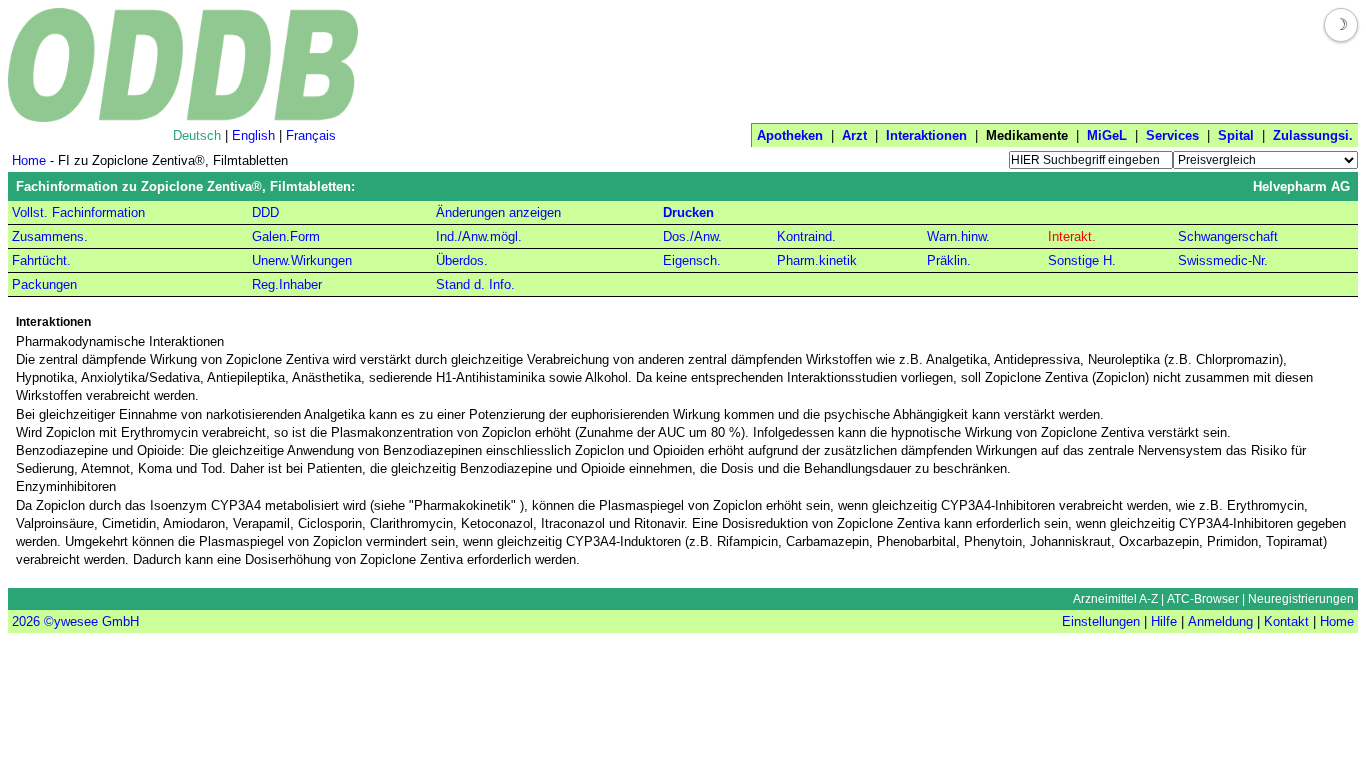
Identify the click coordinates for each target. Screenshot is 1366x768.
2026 (26, 621)
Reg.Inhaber (287, 284)
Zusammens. (50, 236)
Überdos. (462, 260)
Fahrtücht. (41, 260)
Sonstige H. (1082, 260)
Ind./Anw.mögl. (479, 236)
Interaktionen (926, 135)
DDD (265, 212)
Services (1172, 135)
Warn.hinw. (958, 236)
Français (311, 135)
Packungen (44, 284)
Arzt (854, 135)
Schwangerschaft (1228, 236)
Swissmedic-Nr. (1223, 260)
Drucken (688, 212)
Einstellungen (1101, 621)
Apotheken (790, 135)
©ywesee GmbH (89, 621)
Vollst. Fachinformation (78, 212)
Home (29, 160)
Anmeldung (1220, 621)
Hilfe (1164, 621)
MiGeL (1107, 135)
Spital (1236, 135)
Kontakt (1286, 621)
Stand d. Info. (475, 284)
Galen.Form (286, 236)
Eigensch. (692, 260)
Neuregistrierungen (1301, 599)
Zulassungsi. (1313, 135)
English (253, 135)
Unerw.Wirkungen (302, 260)
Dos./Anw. (692, 236)
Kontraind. (806, 236)
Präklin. (949, 260)
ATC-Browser (1203, 599)
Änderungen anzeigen (498, 212)
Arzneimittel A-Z (1115, 599)
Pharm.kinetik (817, 260)
